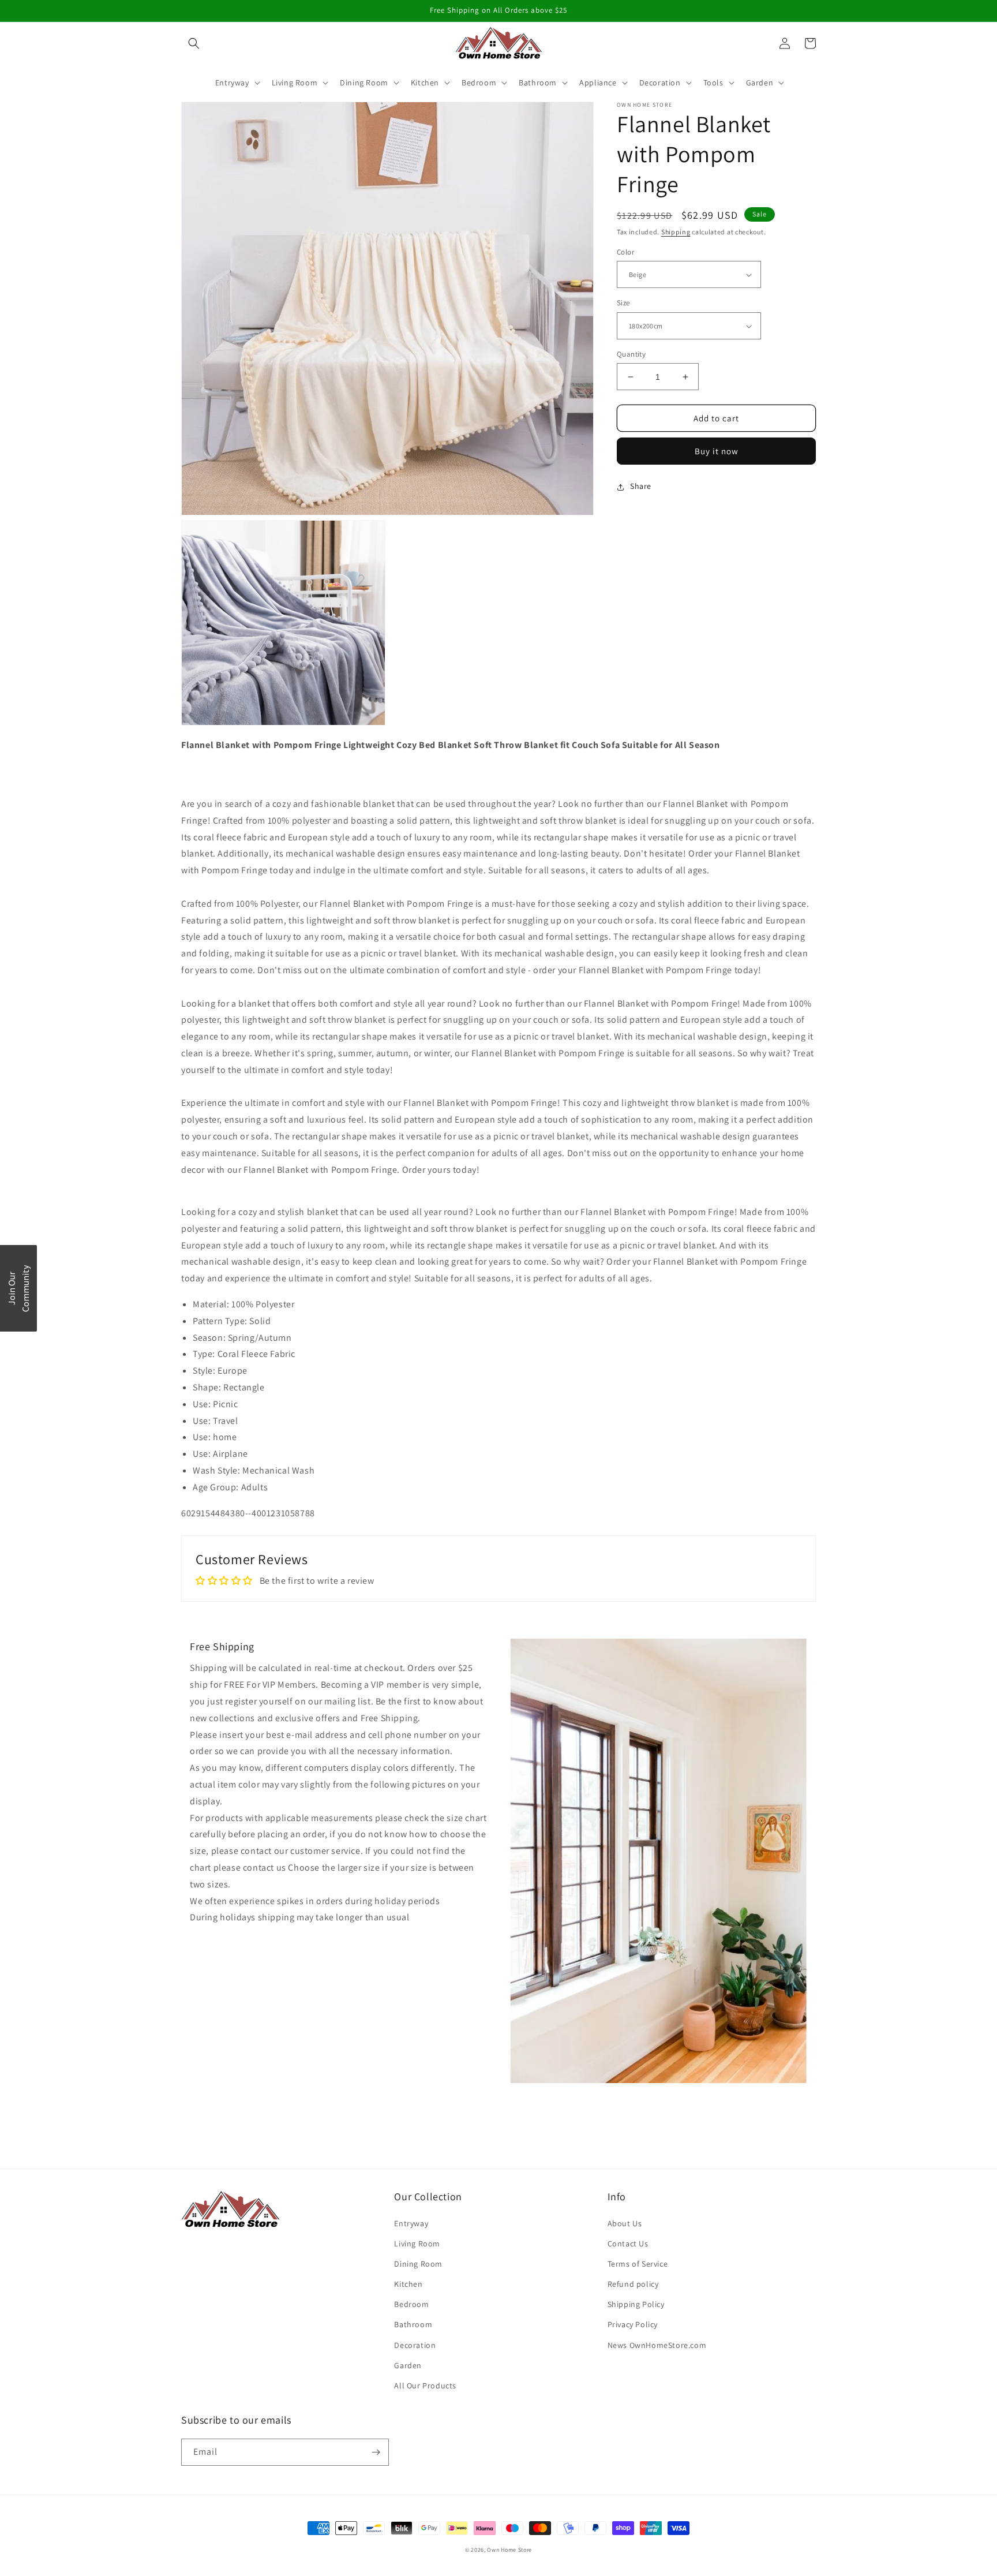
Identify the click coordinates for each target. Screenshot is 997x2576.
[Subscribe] (376, 2452)
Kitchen (408, 2284)
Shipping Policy (636, 2304)
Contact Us (628, 2244)
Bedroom (411, 2304)
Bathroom (413, 2324)
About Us (625, 2223)
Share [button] (641, 487)
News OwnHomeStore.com (657, 2345)
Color (625, 252)
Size (623, 303)
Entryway (411, 2223)
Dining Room (418, 2264)
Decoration (415, 2345)
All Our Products (425, 2386)
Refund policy (633, 2284)
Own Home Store (509, 2550)
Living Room (417, 2244)
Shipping (676, 232)
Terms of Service (638, 2264)
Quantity (631, 354)
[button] (194, 43)
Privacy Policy (633, 2324)
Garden (408, 2365)
